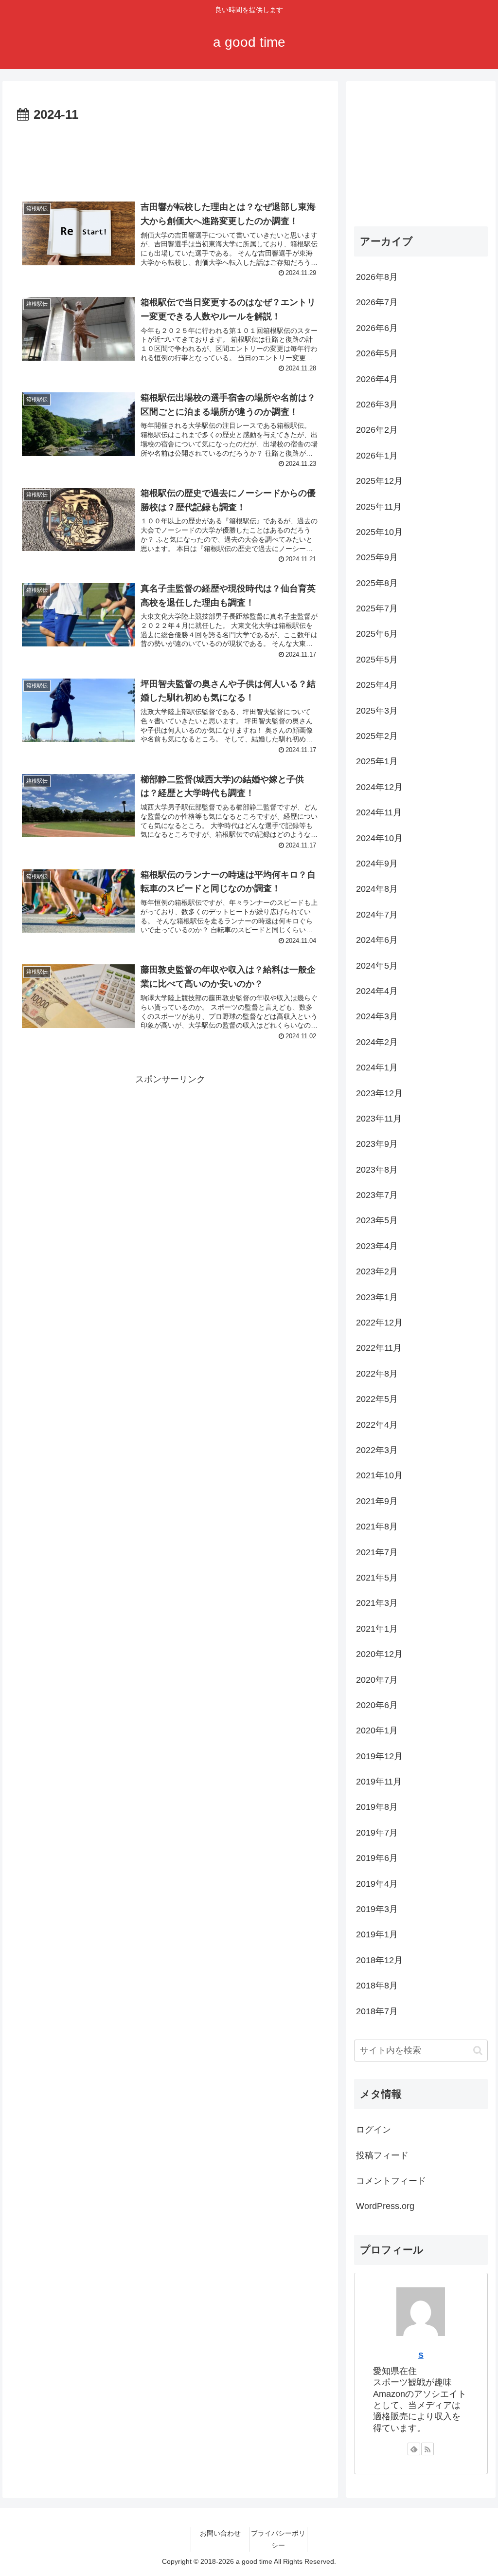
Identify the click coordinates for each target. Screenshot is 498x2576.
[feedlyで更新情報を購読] (414, 2449)
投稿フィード (382, 2155)
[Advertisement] (170, 155)
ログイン (373, 2130)
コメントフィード (391, 2181)
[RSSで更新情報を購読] (427, 2449)
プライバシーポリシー (278, 2539)
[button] (478, 2051)
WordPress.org (385, 2206)
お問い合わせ (220, 2533)
